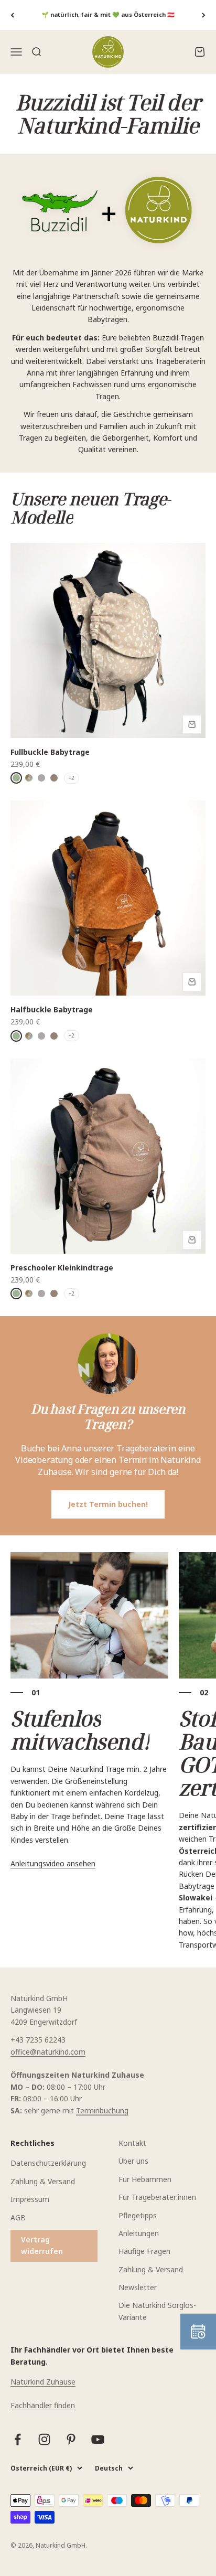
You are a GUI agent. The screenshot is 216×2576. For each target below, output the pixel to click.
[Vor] (204, 15)
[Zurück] (12, 15)
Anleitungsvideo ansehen (53, 1863)
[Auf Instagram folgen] (44, 2439)
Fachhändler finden (43, 2405)
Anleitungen (139, 2233)
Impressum (30, 2199)
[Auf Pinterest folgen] (71, 2439)
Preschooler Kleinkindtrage (62, 1268)
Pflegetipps (138, 2215)
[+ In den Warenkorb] (192, 724)
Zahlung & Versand (43, 2181)
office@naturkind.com (48, 2052)
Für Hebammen (145, 2179)
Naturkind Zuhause (43, 2382)
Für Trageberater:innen (157, 2197)
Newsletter (138, 2287)
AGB (18, 2217)
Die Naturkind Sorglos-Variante (157, 2311)
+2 (72, 778)
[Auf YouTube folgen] (98, 2439)
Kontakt (132, 2143)
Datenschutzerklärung (48, 2163)
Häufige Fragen (144, 2251)
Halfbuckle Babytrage (52, 1009)
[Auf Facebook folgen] (18, 2439)
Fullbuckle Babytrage (50, 752)
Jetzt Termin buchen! (108, 1504)
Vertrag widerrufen (42, 2245)
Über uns (133, 2161)
